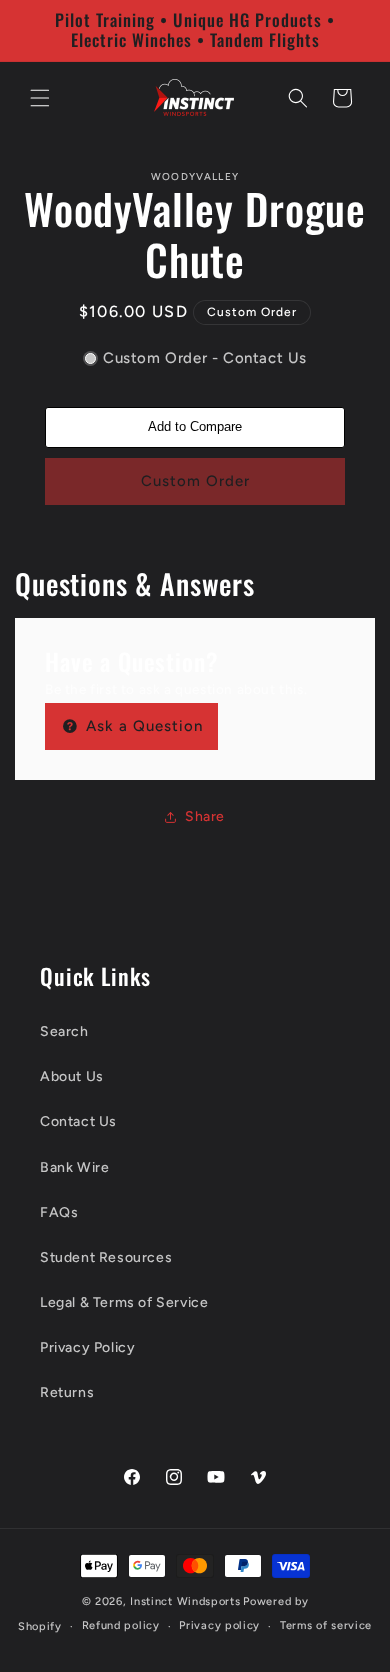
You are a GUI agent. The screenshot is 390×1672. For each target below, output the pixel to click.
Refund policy (121, 1625)
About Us (72, 1076)
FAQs (59, 1212)
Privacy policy (219, 1625)
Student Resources (106, 1257)
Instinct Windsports (185, 1601)
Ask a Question (142, 726)
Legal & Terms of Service (124, 1302)
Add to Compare (195, 426)
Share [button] (205, 816)
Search (64, 1031)
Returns (67, 1392)
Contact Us (78, 1121)
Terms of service (326, 1625)
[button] (40, 98)
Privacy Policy (87, 1347)
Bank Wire (74, 1167)
